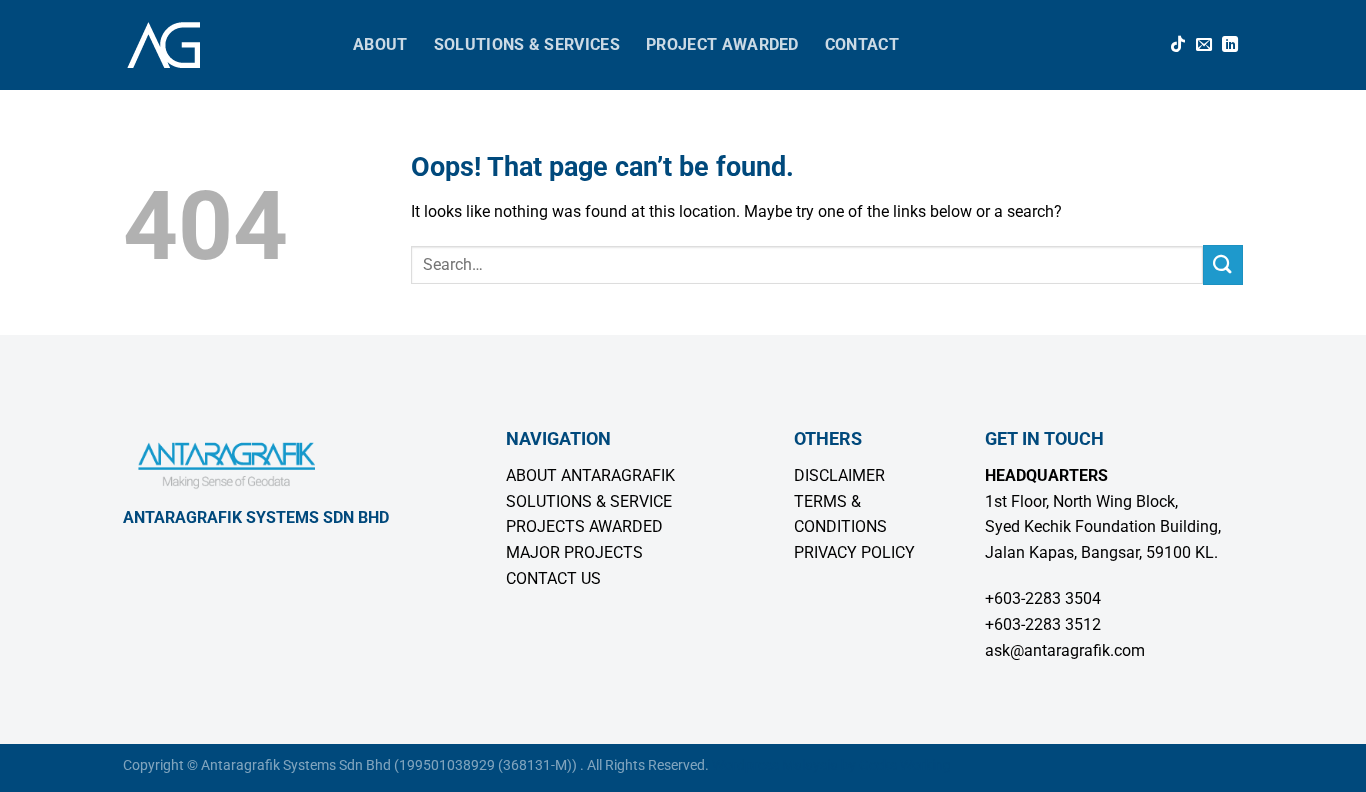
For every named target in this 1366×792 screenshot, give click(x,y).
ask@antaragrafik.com (1065, 650)
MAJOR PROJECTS (574, 552)
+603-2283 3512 (1043, 624)
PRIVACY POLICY (854, 552)
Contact (862, 44)
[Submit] (1223, 264)
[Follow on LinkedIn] (1230, 45)
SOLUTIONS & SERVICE (589, 501)
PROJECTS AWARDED (584, 526)
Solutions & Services (527, 44)
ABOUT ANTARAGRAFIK (590, 475)
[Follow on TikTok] (1178, 45)
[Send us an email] (1204, 45)
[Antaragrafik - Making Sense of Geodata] (223, 45)
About (380, 44)
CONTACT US (553, 578)
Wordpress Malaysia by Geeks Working (831, 765)
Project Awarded (722, 44)
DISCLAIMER (839, 475)
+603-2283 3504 (1043, 598)
